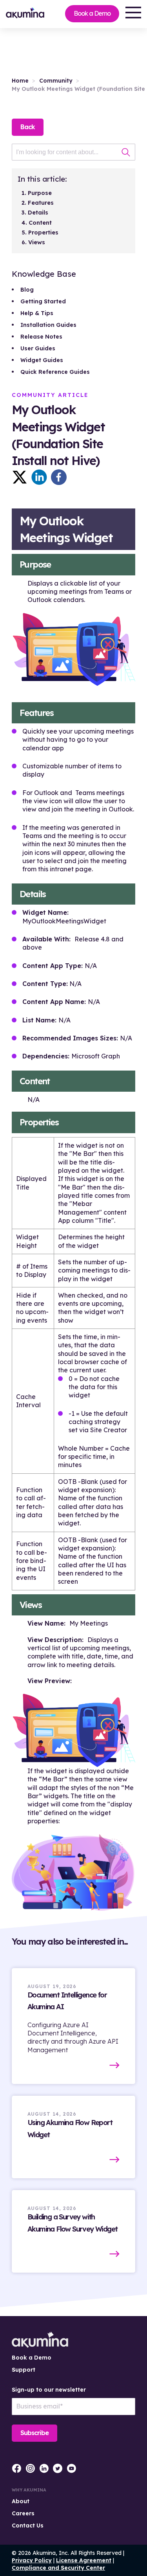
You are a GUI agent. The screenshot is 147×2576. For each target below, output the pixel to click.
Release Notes (41, 337)
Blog (27, 290)
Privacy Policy (32, 2560)
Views (37, 242)
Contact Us (28, 2526)
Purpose (40, 193)
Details (38, 213)
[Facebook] (59, 477)
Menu (133, 13)
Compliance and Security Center (58, 2568)
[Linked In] (39, 477)
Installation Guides (48, 325)
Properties (43, 233)
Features (41, 203)
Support (24, 2370)
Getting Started (43, 301)
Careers (23, 2513)
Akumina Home (40, 2340)
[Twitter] (20, 477)
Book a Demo (92, 13)
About (21, 2501)
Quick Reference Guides (55, 372)
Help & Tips (37, 313)
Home (20, 81)
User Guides (38, 348)
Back (28, 127)
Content (40, 223)
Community (56, 81)
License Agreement (84, 2560)
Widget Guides (42, 360)
